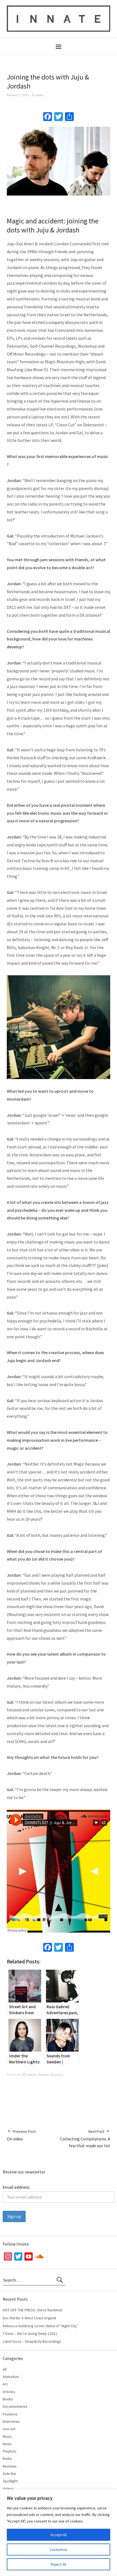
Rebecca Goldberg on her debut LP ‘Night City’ (40, 2326)
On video (21, 2135)
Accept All (59, 2535)
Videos (8, 2489)
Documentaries (15, 2406)
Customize (59, 2550)
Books (8, 2399)
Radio (7, 2459)
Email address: (16, 2187)
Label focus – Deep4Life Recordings (32, 2341)
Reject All (59, 2564)
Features (44, 2074)
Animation (11, 2377)
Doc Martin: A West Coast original (29, 2318)
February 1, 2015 (18, 95)
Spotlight (10, 2481)
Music (7, 2436)
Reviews (10, 2466)
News (7, 2444)
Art (5, 2384)
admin (40, 95)
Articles (32, 2074)
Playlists (10, 2451)
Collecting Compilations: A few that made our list (85, 2139)
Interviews (57, 2074)
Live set (9, 2429)
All (24, 2074)
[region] (59, 2533)
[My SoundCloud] (39, 2258)
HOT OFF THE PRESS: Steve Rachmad (33, 2310)
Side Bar (10, 2474)
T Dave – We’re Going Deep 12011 (30, 2333)
